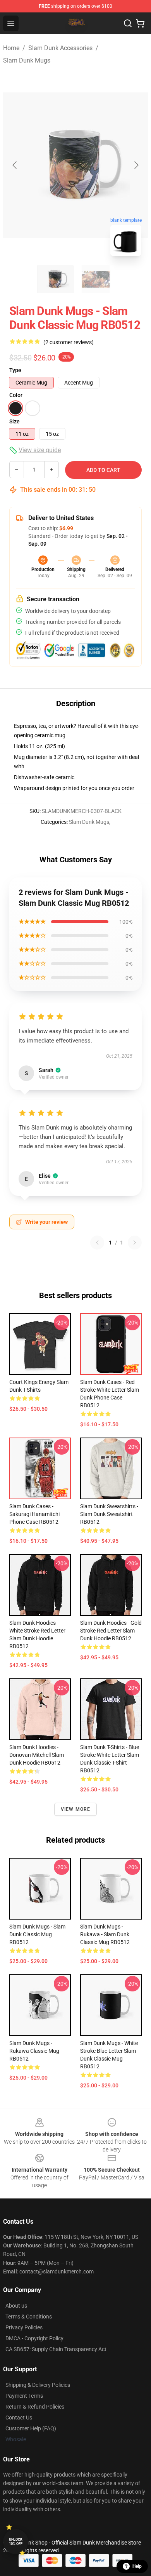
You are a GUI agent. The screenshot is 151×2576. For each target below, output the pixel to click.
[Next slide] (136, 165)
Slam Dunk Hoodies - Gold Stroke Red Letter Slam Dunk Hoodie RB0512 (111, 1631)
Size (15, 421)
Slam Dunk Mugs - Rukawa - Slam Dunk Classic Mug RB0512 (105, 1934)
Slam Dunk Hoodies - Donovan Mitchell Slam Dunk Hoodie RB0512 (37, 1755)
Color (16, 395)
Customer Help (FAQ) (31, 2428)
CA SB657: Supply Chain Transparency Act (56, 2349)
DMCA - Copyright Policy (34, 2338)
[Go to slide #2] (96, 279)
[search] (128, 23)
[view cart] (140, 23)
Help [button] (137, 2566)
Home (11, 48)
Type (15, 370)
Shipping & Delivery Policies (38, 2385)
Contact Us (19, 2418)
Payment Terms (24, 2396)
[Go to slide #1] (55, 279)
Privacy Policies (24, 2327)
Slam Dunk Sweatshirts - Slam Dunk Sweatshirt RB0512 (109, 1514)
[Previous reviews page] (97, 1243)
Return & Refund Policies (35, 2407)
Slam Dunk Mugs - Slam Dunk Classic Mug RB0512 (37, 1934)
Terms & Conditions (29, 2317)
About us (16, 2306)
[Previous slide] (15, 165)
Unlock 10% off (16, 2542)
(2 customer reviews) (69, 342)
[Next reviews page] (135, 1243)
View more (76, 1809)
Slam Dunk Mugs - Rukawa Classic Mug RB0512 (34, 2051)
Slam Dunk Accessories (60, 48)
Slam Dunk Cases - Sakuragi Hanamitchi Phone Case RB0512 (34, 1514)
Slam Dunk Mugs (27, 60)
